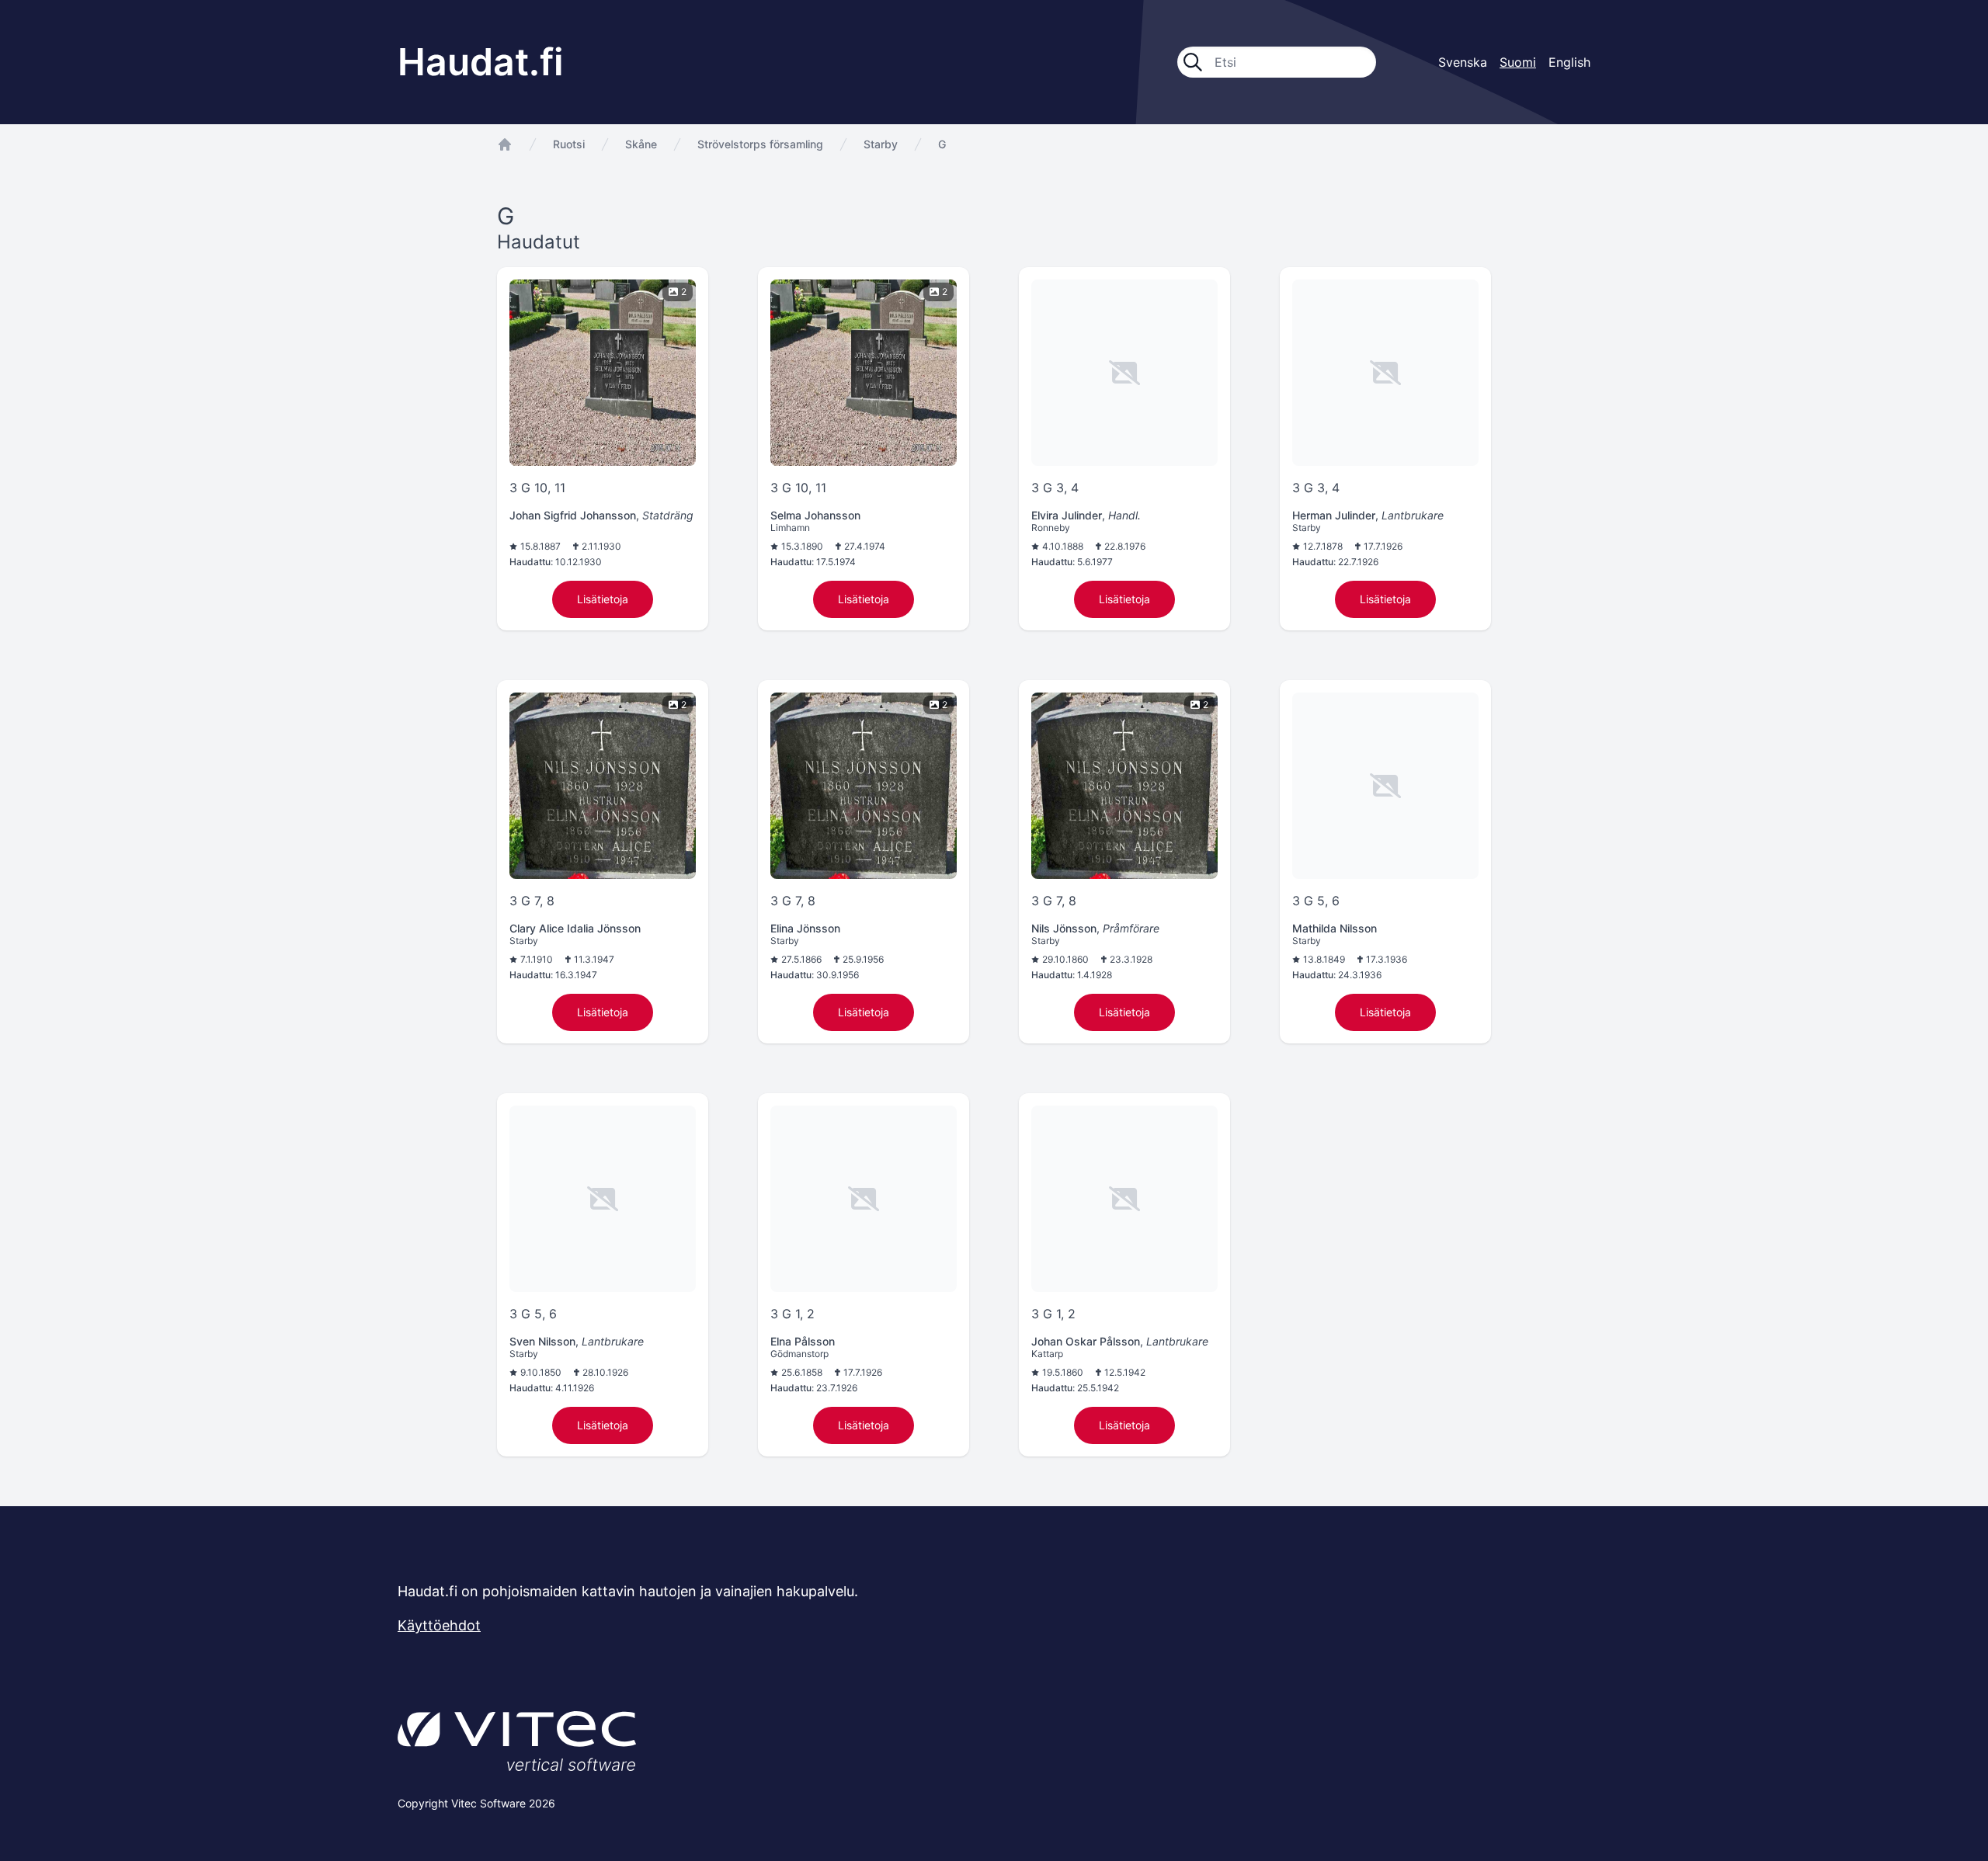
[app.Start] (505, 144)
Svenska (1463, 62)
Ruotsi (569, 144)
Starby (881, 144)
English (1569, 62)
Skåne (641, 144)
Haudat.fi (481, 62)
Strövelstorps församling (760, 144)
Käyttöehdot (439, 1625)
